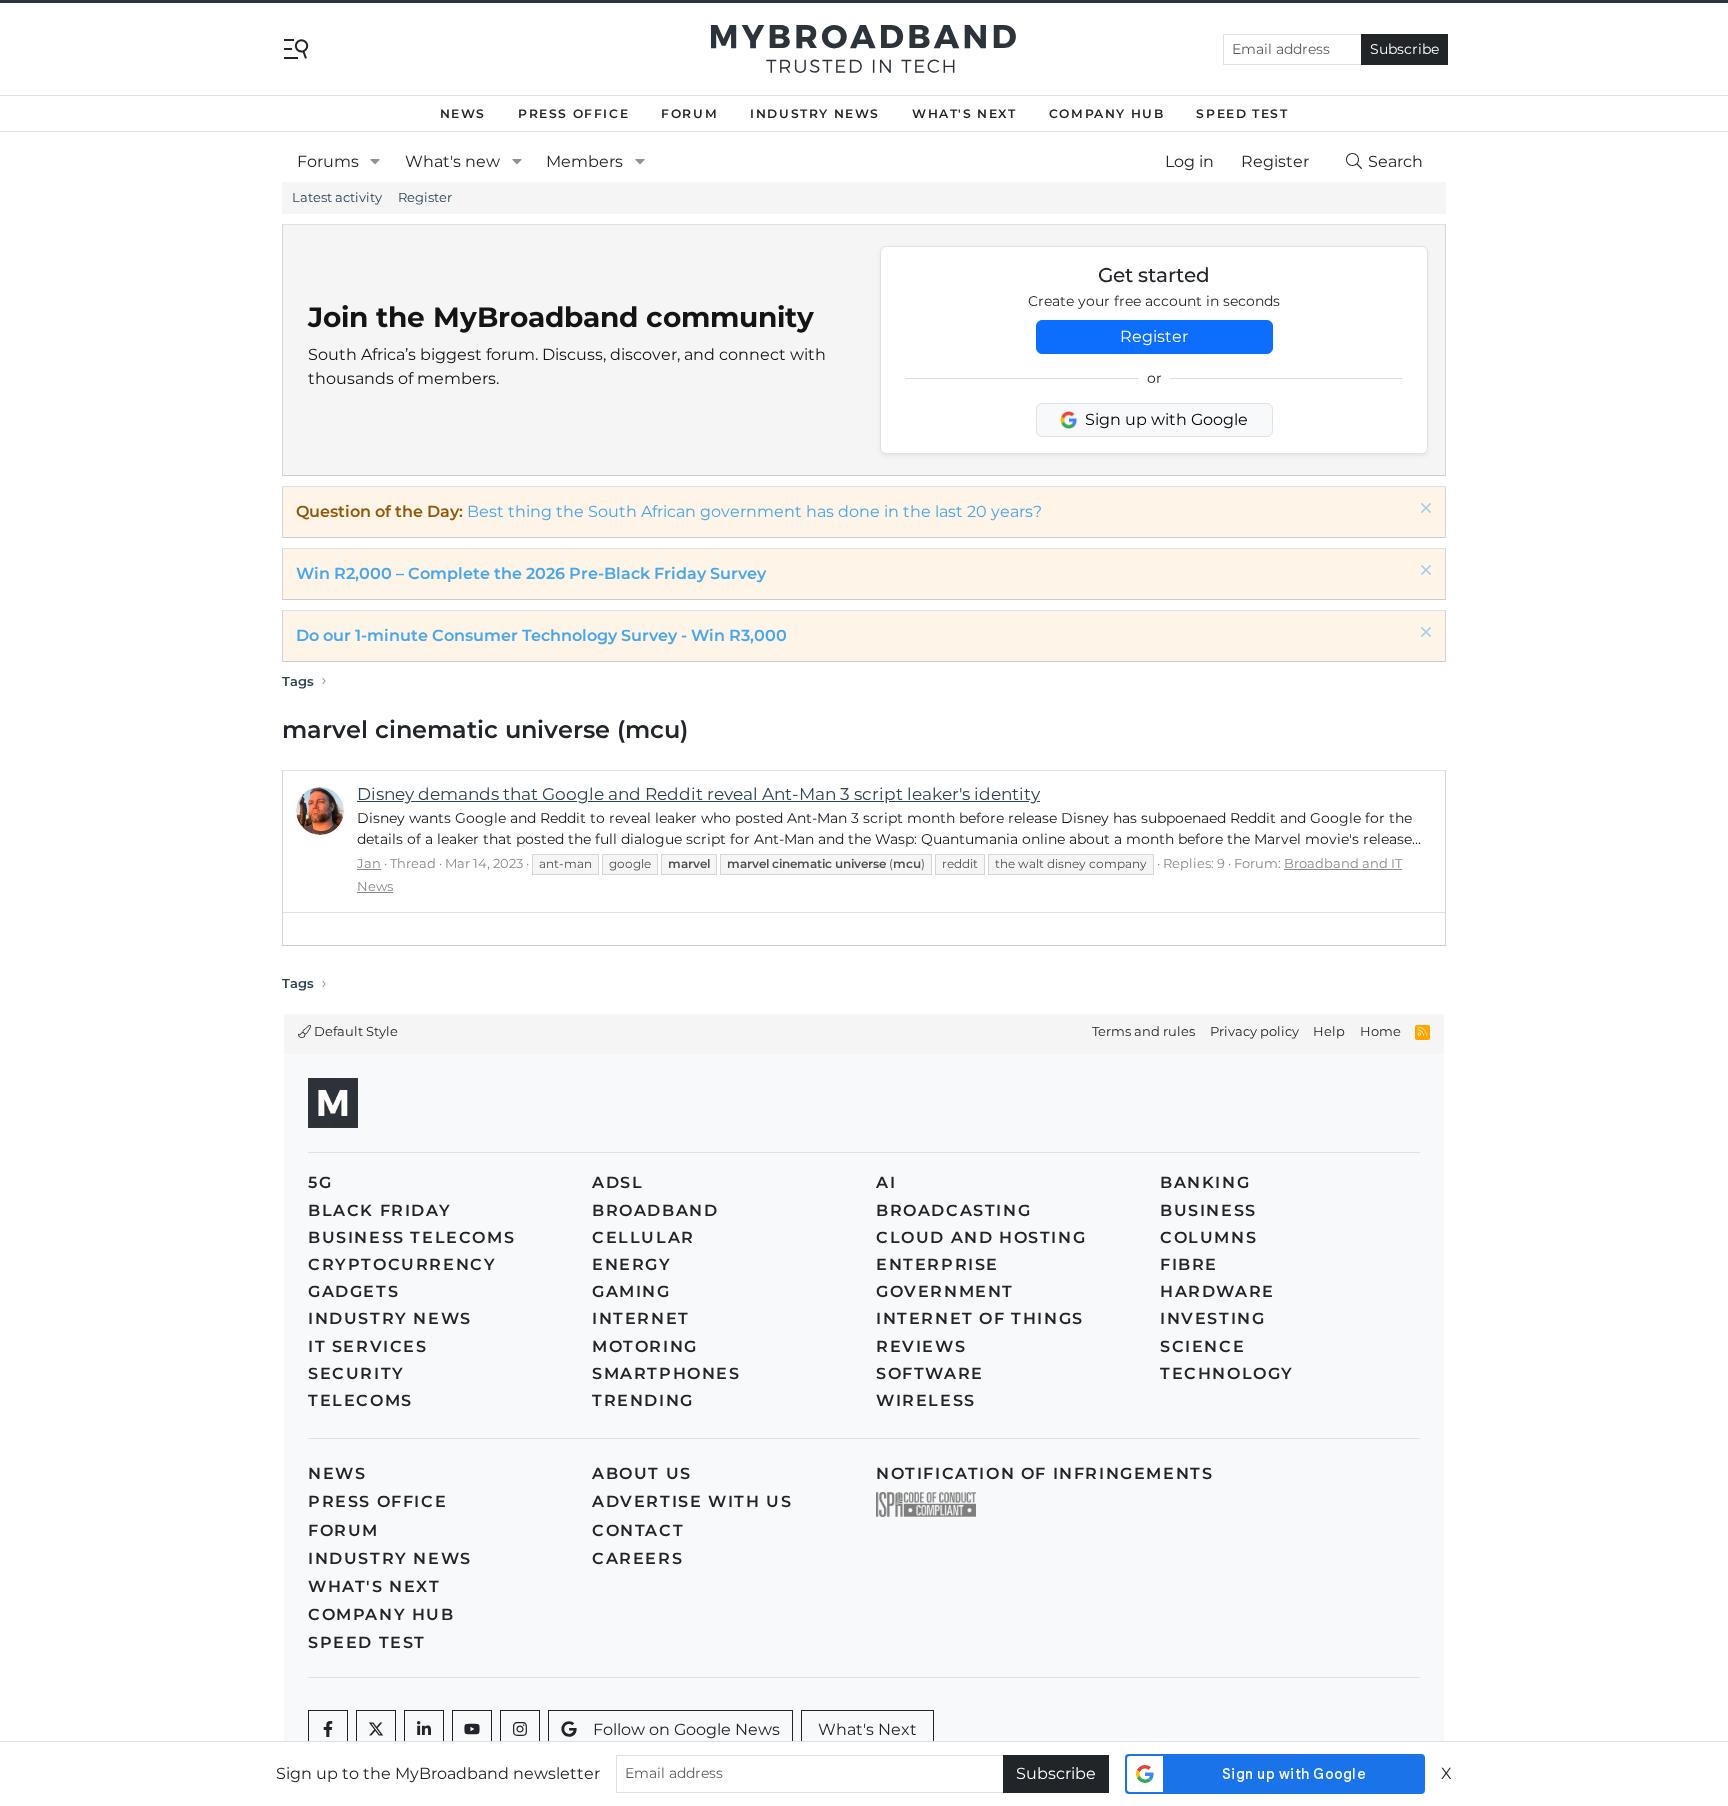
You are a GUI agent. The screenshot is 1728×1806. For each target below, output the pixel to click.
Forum (689, 113)
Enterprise (937, 1264)
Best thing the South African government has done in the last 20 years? (754, 511)
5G (320, 1182)
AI (886, 1182)
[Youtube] (472, 1730)
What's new (452, 161)
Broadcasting (953, 1210)
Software (930, 1373)
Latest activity (337, 197)
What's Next (964, 113)
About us (642, 1473)
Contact (638, 1530)
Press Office (573, 113)
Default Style (354, 1031)
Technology (1227, 1373)
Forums (328, 161)
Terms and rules (1143, 1031)
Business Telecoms (411, 1237)
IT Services (368, 1346)
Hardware (1217, 1291)
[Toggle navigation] (296, 47)
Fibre (1189, 1264)
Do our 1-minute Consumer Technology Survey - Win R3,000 (541, 635)
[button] (375, 162)
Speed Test (1242, 113)
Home (1380, 1031)
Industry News (815, 113)
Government (945, 1291)
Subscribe (1404, 49)
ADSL (617, 1182)
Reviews (921, 1346)
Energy (632, 1264)
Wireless (926, 1400)
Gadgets (353, 1291)
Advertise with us (692, 1501)
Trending (643, 1400)
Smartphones (666, 1373)
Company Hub (1107, 113)
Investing (1212, 1318)
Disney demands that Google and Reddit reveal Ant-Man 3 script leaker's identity (698, 794)
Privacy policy (1254, 1031)
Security (356, 1373)
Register (425, 197)
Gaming (631, 1291)
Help (1329, 1031)
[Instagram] (520, 1730)
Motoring (645, 1346)
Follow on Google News (686, 1729)
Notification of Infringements (1044, 1473)
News (463, 113)
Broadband (655, 1210)
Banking (1205, 1182)
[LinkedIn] (424, 1730)
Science (1202, 1346)
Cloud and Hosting (981, 1237)
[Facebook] (328, 1730)
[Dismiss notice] (1423, 510)
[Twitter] (376, 1730)
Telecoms (360, 1400)
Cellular (643, 1237)
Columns (1208, 1237)
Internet (641, 1318)
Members (584, 161)
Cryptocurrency (402, 1264)
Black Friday (379, 1210)
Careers (637, 1558)
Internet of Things (980, 1318)
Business (1208, 1210)
